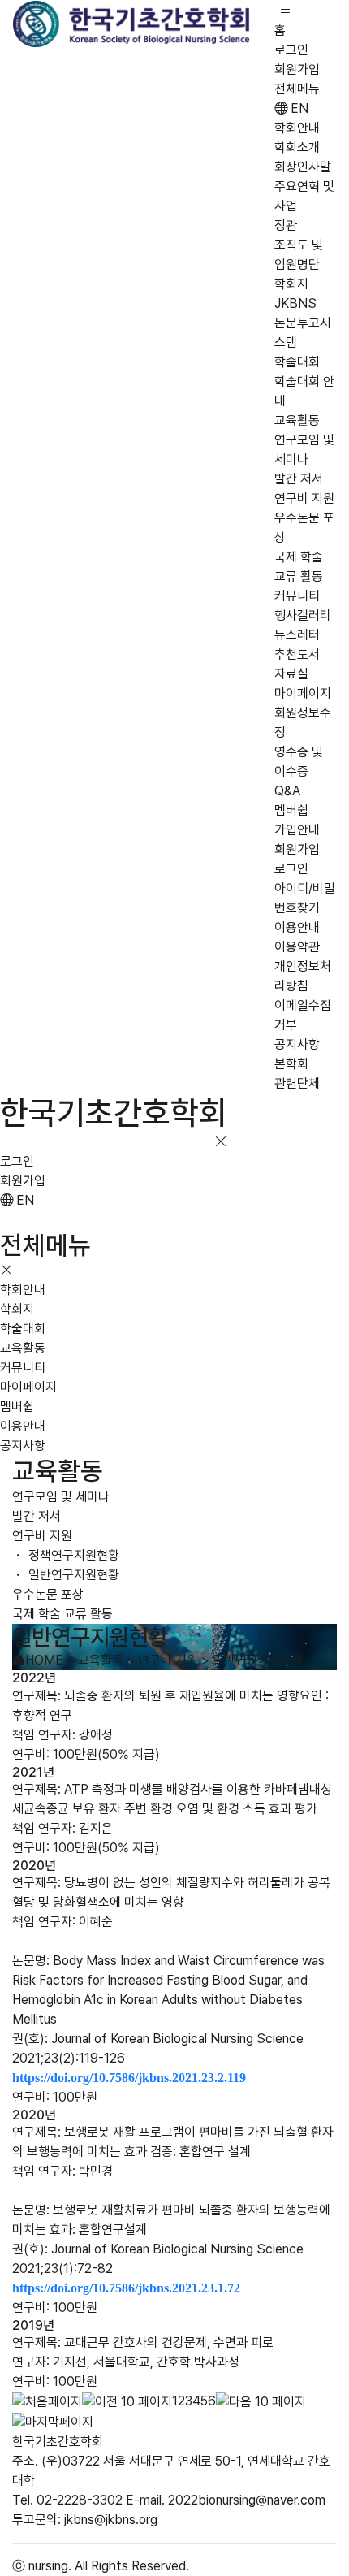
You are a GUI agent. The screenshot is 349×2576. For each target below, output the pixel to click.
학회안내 (297, 128)
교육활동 (297, 420)
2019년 (33, 2325)
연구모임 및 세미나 (61, 1497)
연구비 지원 (304, 498)
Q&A (287, 791)
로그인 (291, 50)
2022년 (34, 1678)
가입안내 (297, 830)
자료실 (291, 674)
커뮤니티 (297, 596)
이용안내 (297, 927)
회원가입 (297, 69)
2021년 (33, 1772)
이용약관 (297, 947)
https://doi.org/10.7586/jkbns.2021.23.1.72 (126, 2288)
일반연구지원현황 (72, 1575)
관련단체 (297, 1083)
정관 (286, 225)
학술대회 (297, 362)
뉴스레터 (297, 635)
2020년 (34, 1866)
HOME (44, 1660)
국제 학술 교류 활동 (62, 1614)
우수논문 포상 (48, 1594)
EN (298, 108)
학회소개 (297, 147)
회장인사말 (303, 167)
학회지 (291, 284)
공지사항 (297, 1044)
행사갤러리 (303, 615)
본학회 (291, 1064)
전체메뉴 (297, 89)
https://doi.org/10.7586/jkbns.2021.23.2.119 (129, 2078)
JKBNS (295, 303)
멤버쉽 (291, 810)
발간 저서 (299, 479)
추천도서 (297, 654)
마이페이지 (303, 693)
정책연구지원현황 (72, 1555)
